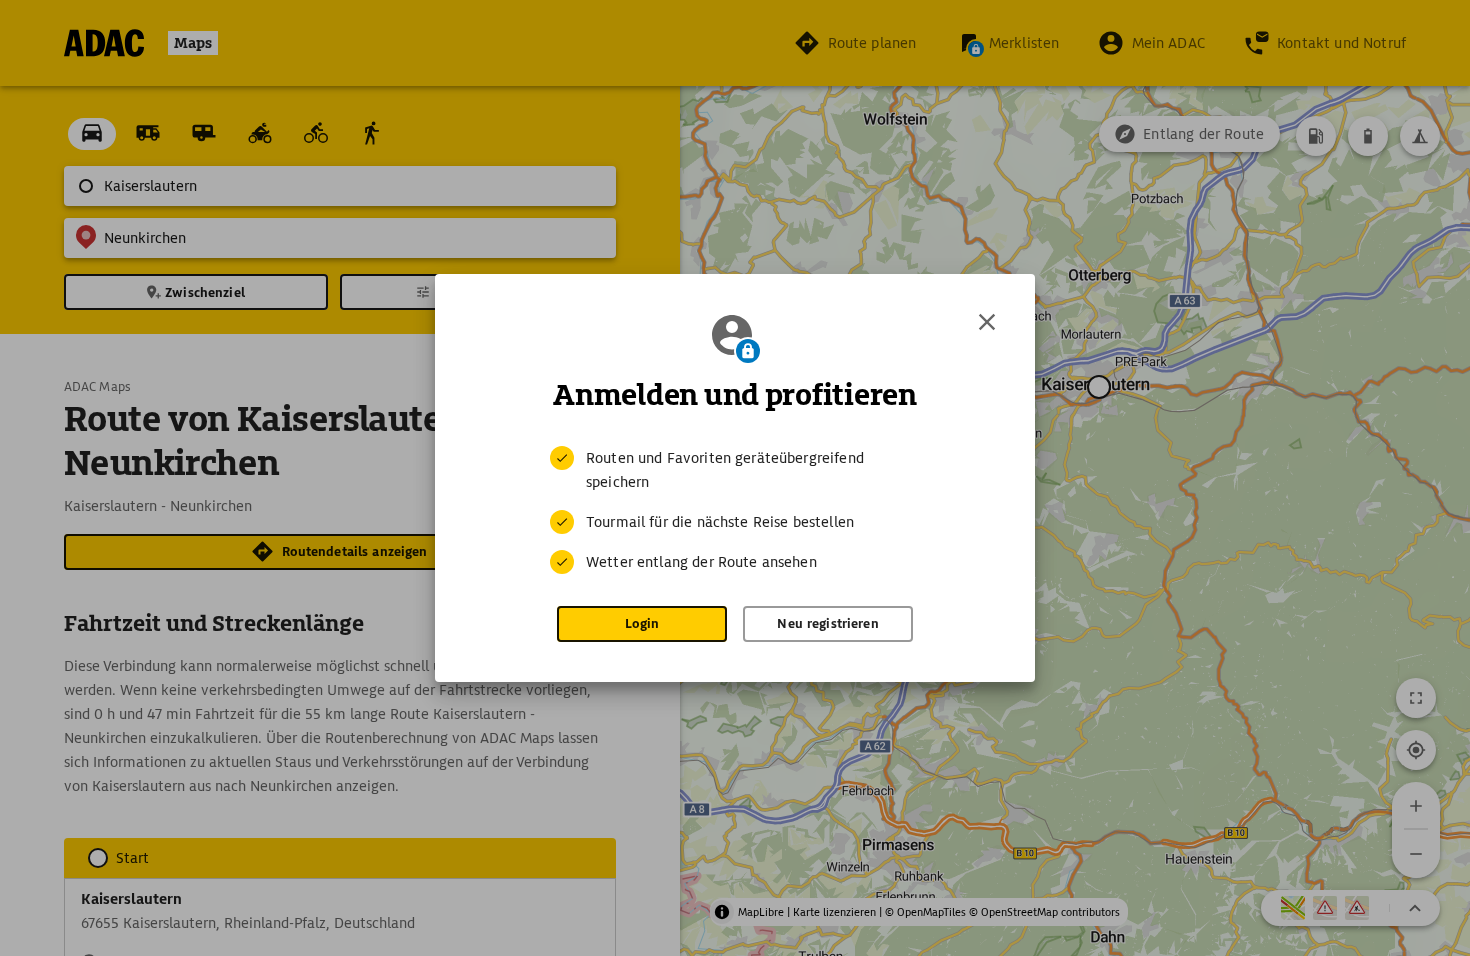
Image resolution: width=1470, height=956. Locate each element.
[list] (735, 510)
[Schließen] (987, 322)
